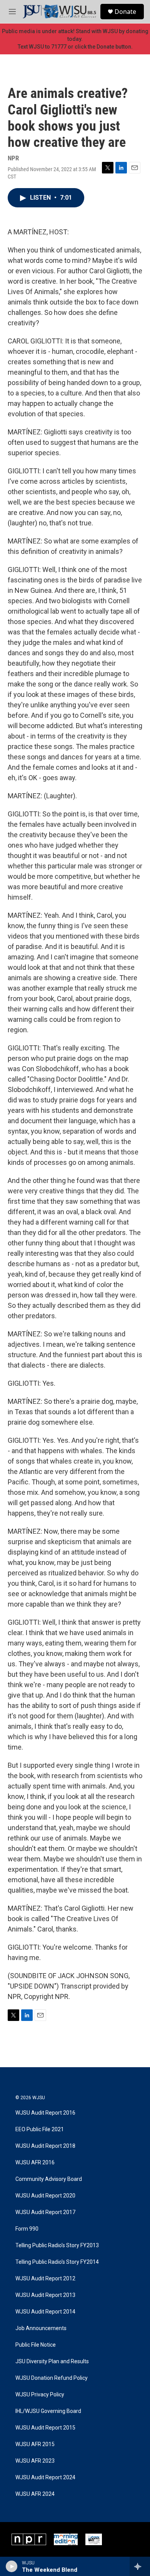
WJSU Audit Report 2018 (45, 2146)
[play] (12, 2566)
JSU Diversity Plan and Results (52, 2361)
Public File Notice (36, 2345)
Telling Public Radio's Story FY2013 (57, 2245)
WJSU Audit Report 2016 (45, 2113)
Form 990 (27, 2229)
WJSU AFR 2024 (35, 2494)
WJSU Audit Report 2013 (45, 2295)
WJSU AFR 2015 (35, 2444)
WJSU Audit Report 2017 (45, 2212)
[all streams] (140, 2566)
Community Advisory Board (49, 2179)
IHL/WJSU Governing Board (48, 2411)
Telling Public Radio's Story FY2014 (57, 2262)
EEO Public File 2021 (40, 2129)
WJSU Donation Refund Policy (52, 2378)
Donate (125, 12)
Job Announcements (41, 2328)
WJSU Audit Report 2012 (45, 2279)
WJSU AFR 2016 (35, 2163)
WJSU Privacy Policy (40, 2395)
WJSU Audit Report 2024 (45, 2478)
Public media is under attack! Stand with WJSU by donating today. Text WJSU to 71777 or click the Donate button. (75, 39)
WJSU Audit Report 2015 (45, 2428)
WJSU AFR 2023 (35, 2461)
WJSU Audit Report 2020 (45, 2196)
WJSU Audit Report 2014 (45, 2312)
